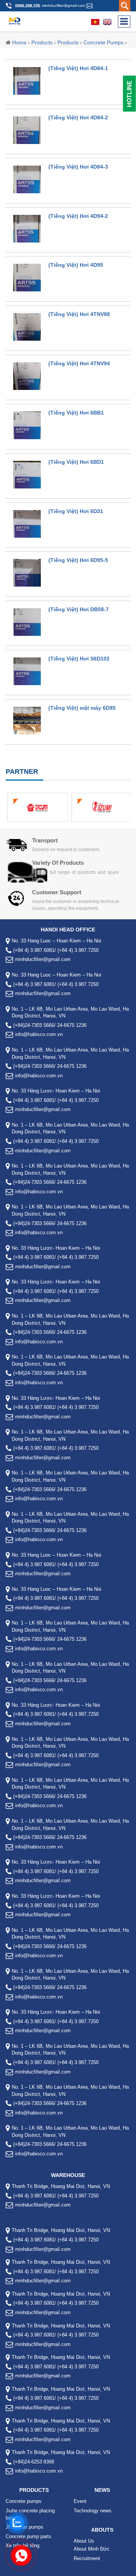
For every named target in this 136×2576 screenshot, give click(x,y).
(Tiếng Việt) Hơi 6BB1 (76, 413)
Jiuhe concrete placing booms (30, 2514)
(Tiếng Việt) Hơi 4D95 (76, 265)
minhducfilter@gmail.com (63, 5)
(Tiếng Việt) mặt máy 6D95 (82, 708)
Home (19, 42)
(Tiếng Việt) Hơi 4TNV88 (79, 314)
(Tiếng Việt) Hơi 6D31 (76, 511)
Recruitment (87, 2558)
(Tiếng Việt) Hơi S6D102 (79, 659)
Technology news (93, 2511)
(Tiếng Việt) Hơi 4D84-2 (78, 117)
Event (80, 2501)
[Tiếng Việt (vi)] (95, 22)
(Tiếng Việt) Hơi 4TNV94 (79, 363)
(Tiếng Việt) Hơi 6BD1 (76, 462)
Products (42, 42)
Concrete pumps (104, 42)
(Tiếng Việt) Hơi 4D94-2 (78, 216)
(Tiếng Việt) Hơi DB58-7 (79, 609)
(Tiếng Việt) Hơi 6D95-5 (78, 560)
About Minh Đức (92, 2549)
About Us (84, 2541)
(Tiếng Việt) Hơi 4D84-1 (78, 68)
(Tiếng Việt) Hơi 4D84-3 (78, 167)
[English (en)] (107, 22)
